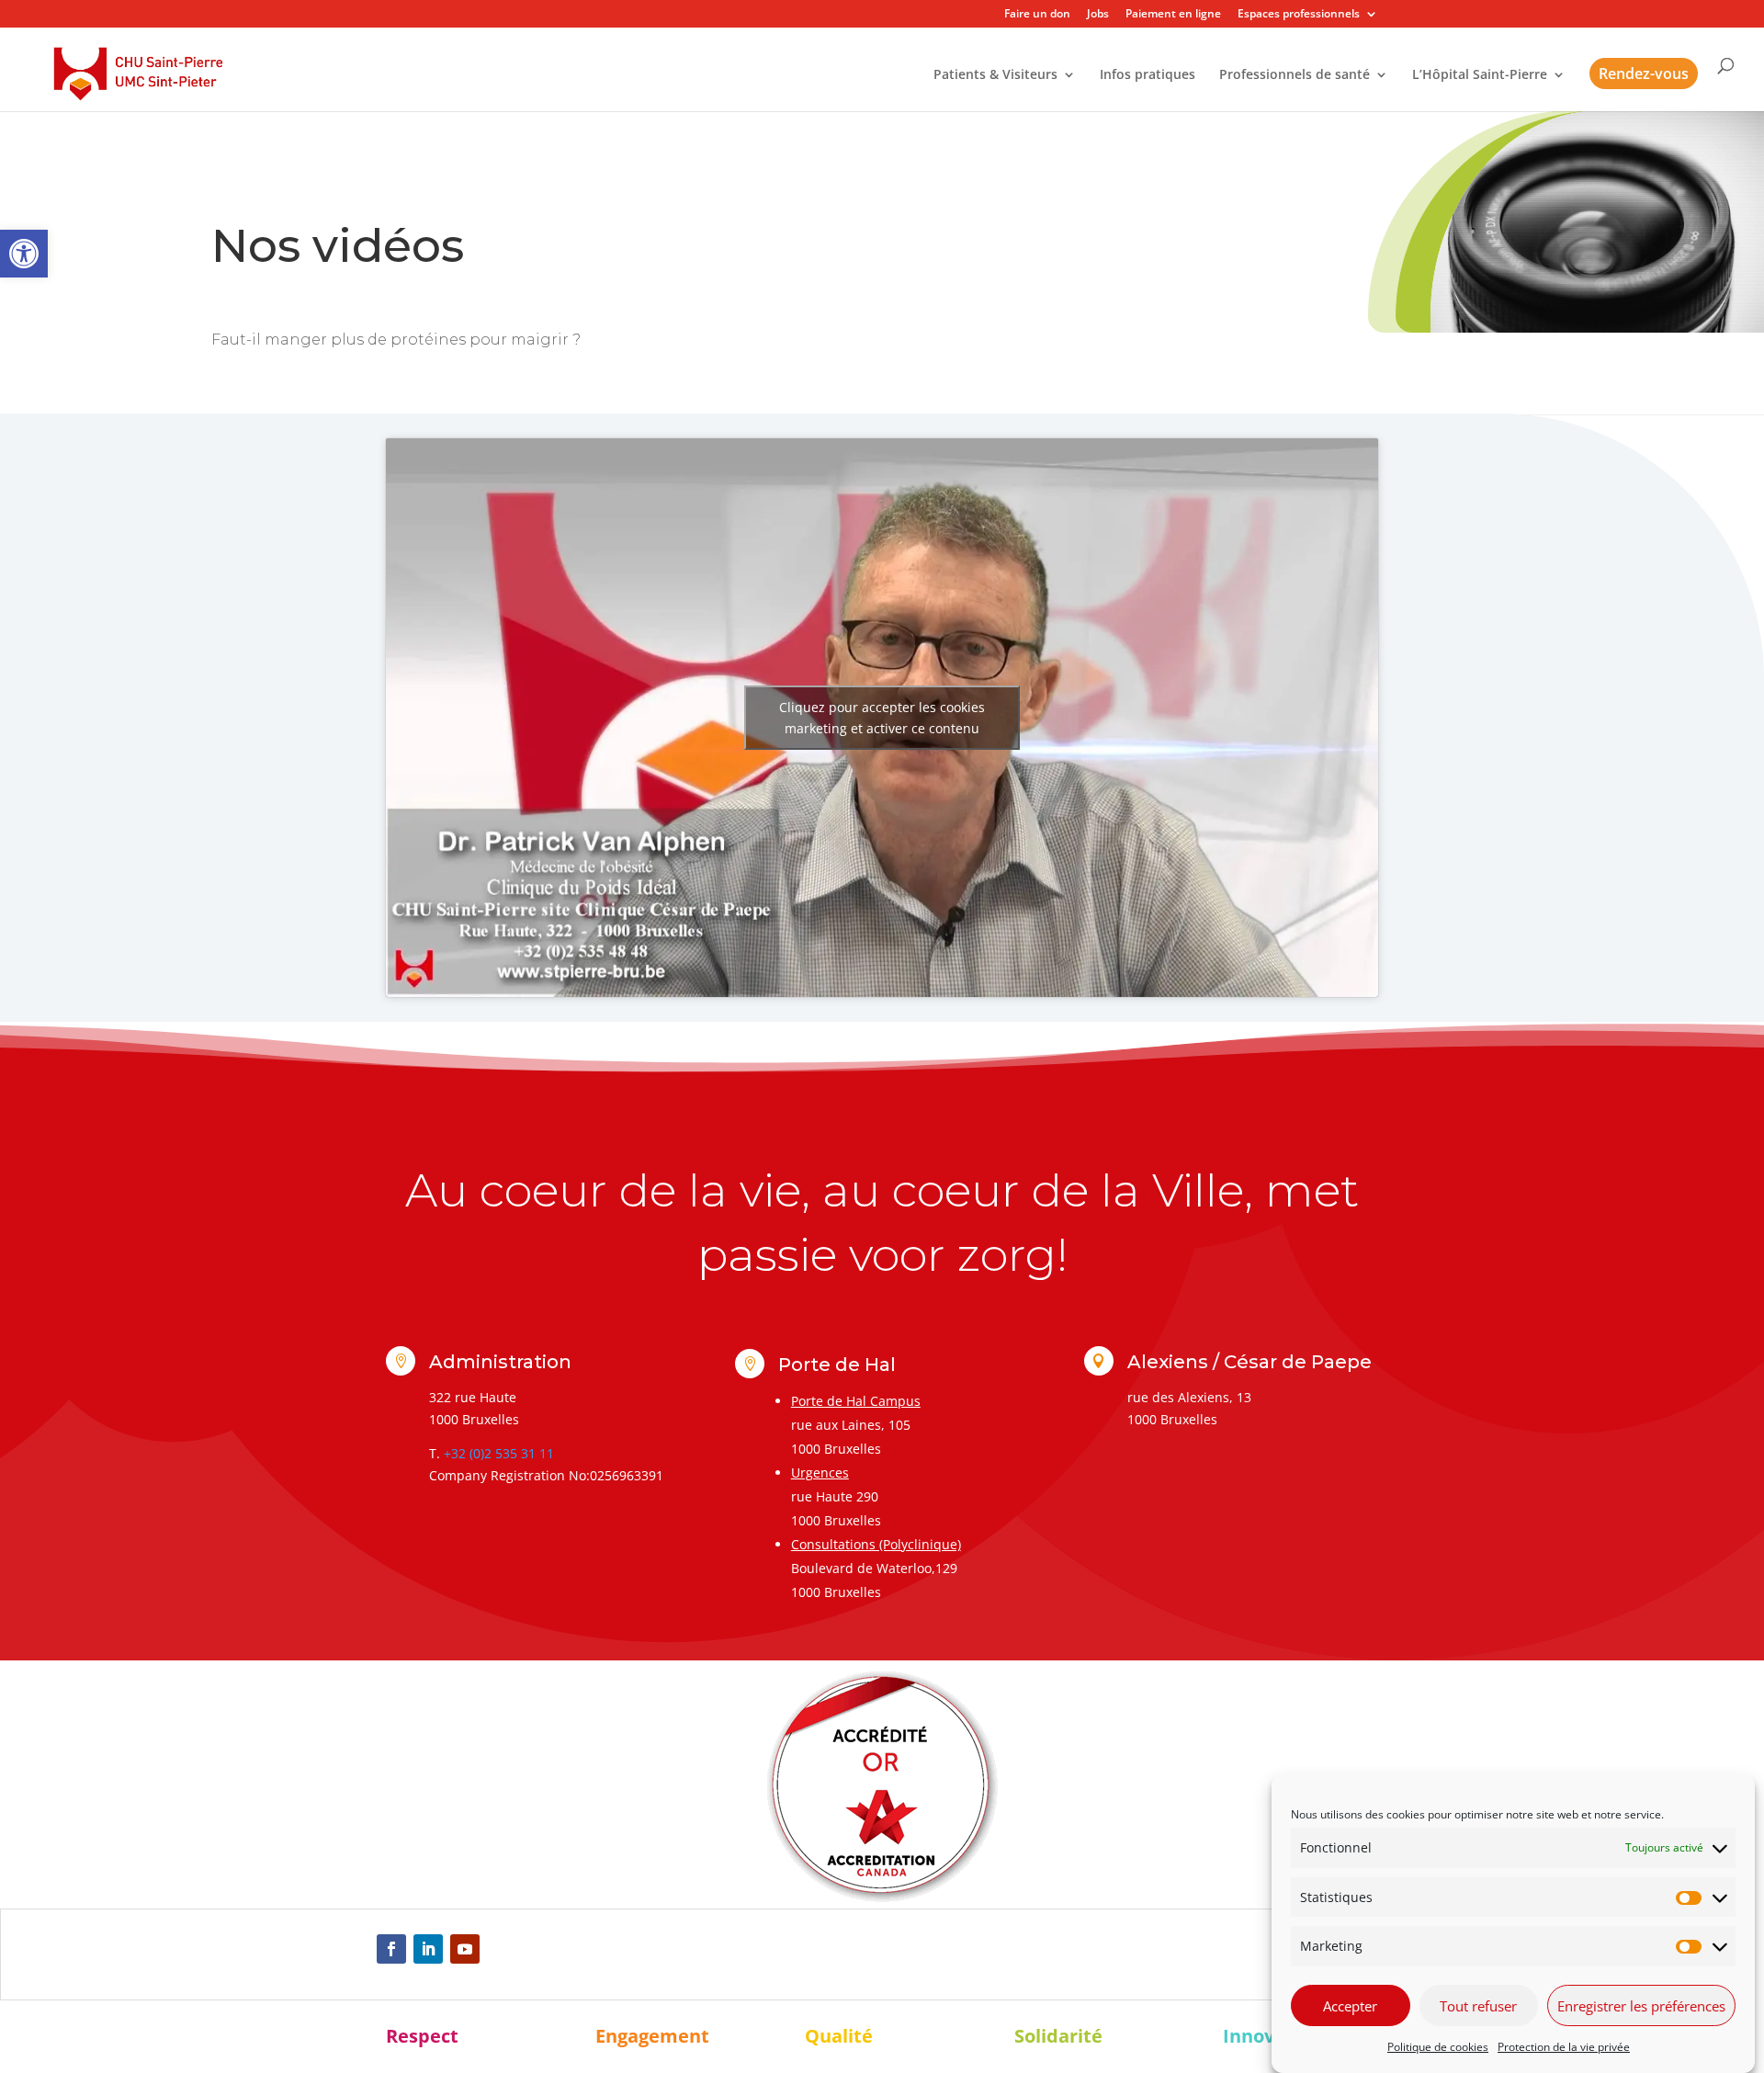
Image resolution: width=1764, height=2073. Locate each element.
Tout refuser (1478, 2006)
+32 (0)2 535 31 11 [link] (499, 1453)
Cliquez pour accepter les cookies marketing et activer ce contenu (882, 718)
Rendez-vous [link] (1644, 74)
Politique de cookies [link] (1438, 2047)
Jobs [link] (1098, 15)
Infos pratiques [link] (1148, 75)
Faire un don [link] (1037, 15)
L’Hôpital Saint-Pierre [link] (1480, 75)
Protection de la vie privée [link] (1564, 2047)
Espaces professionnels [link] (1299, 15)
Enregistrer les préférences (1641, 2006)
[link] (24, 254)
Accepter (1350, 2006)
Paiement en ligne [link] (1173, 15)
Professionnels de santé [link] (1295, 75)
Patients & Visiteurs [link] (995, 75)
